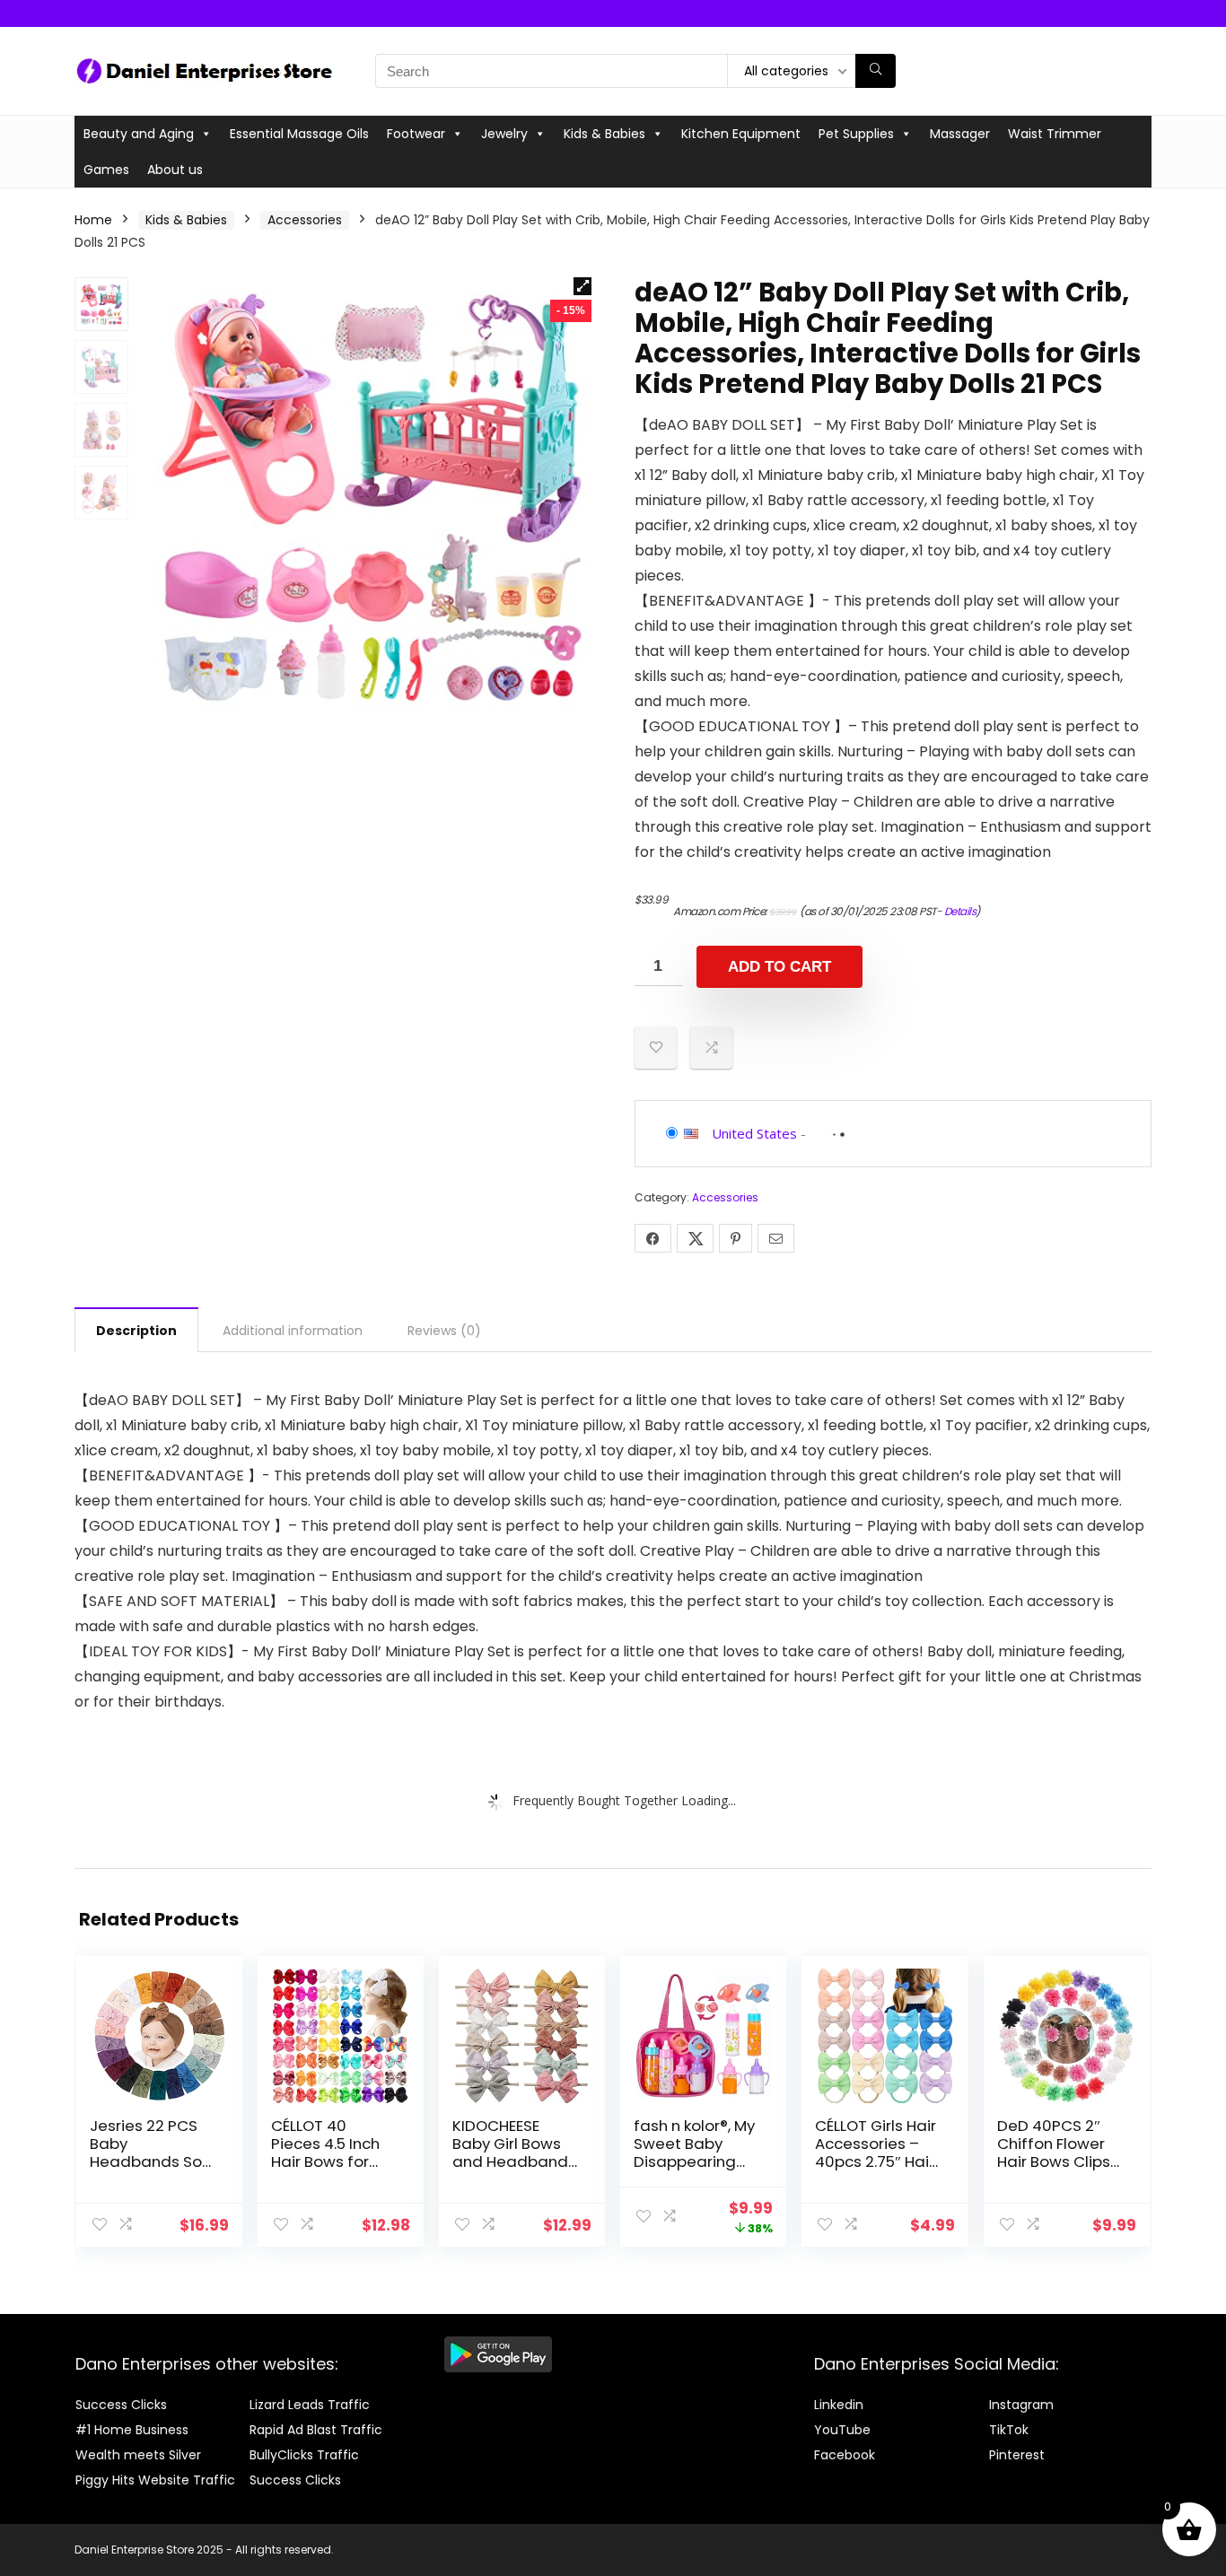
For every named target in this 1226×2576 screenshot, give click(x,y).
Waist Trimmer (1055, 134)
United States (754, 1133)
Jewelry (504, 134)
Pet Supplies (856, 134)
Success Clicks (121, 2405)
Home (93, 220)
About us (175, 170)
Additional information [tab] (293, 1331)
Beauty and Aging (139, 134)
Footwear (416, 134)
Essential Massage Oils (299, 134)
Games (106, 170)
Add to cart (779, 967)
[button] (582, 286)
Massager (960, 134)
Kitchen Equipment (741, 134)
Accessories (305, 220)
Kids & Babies (604, 134)
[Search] (876, 71)
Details (960, 911)
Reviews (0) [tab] (444, 1331)
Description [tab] (136, 1331)
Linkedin (839, 2405)
